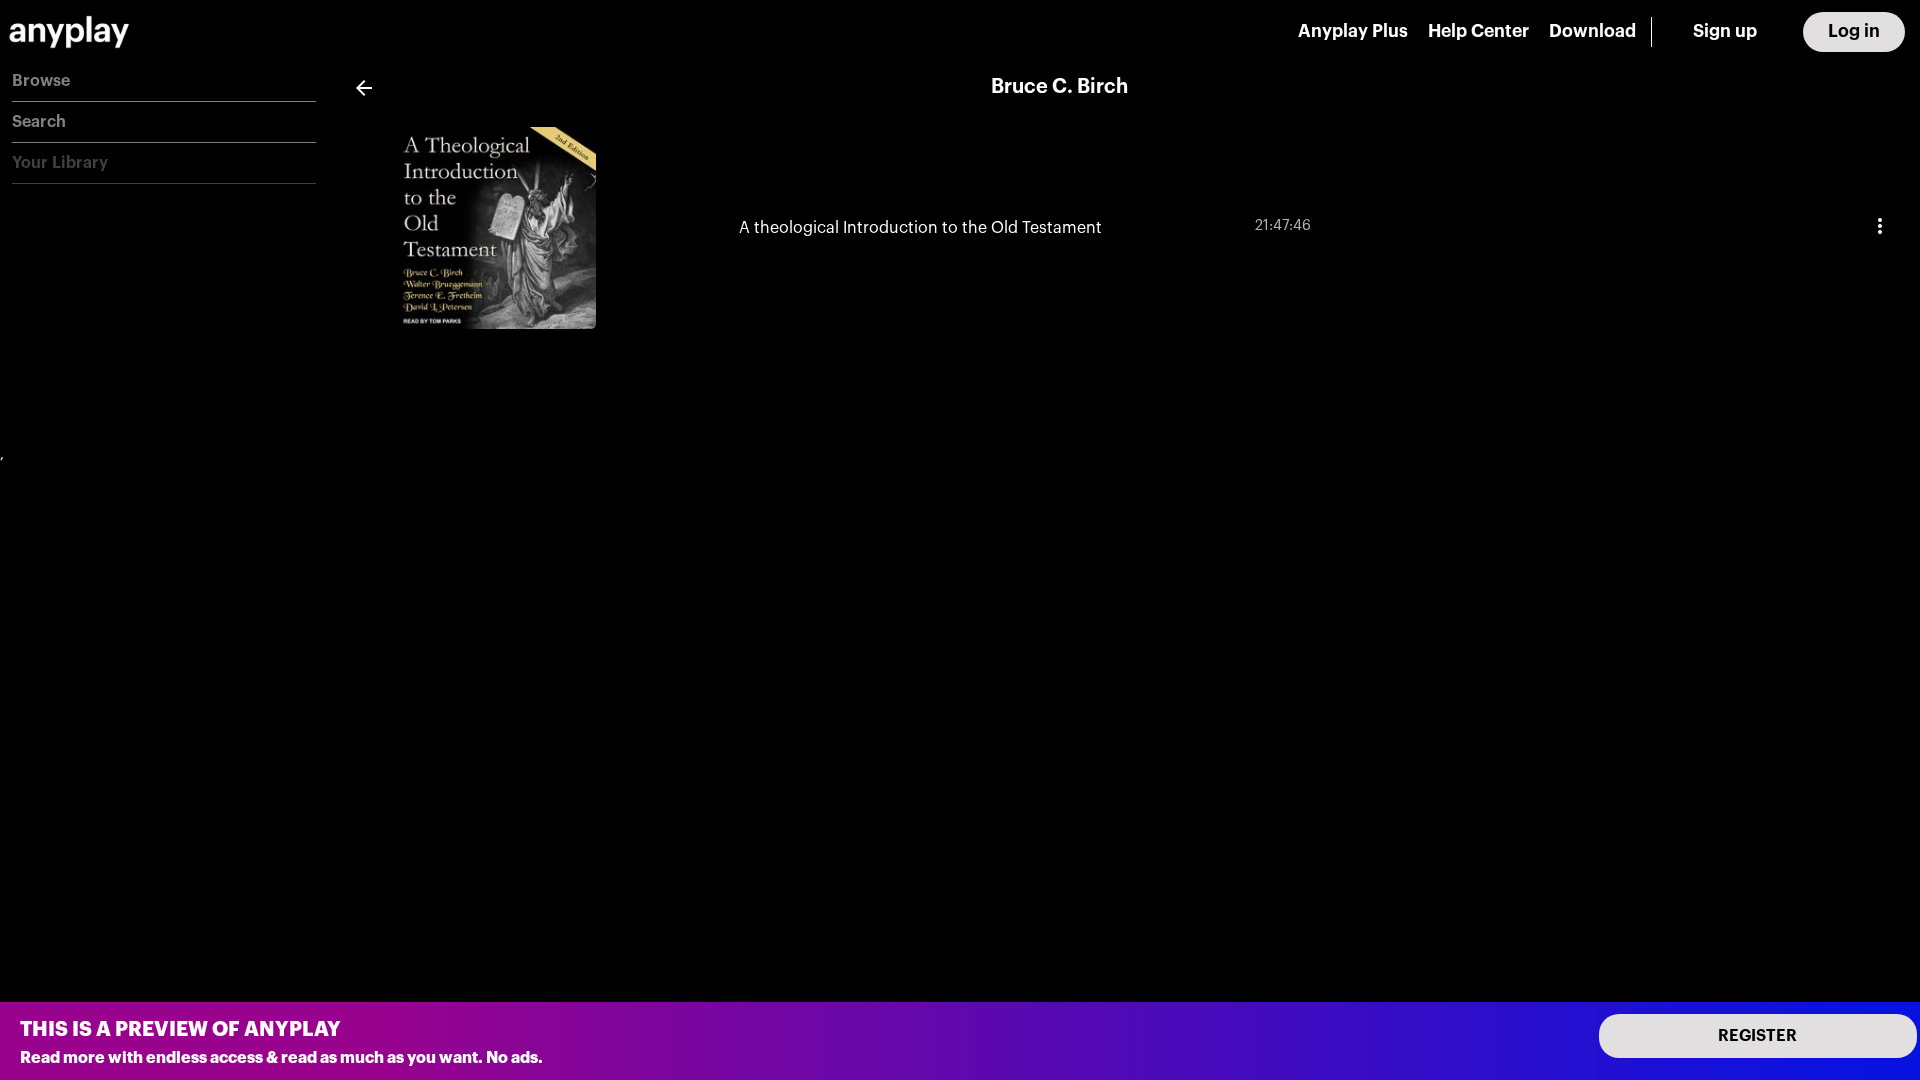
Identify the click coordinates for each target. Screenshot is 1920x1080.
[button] (164, 81)
